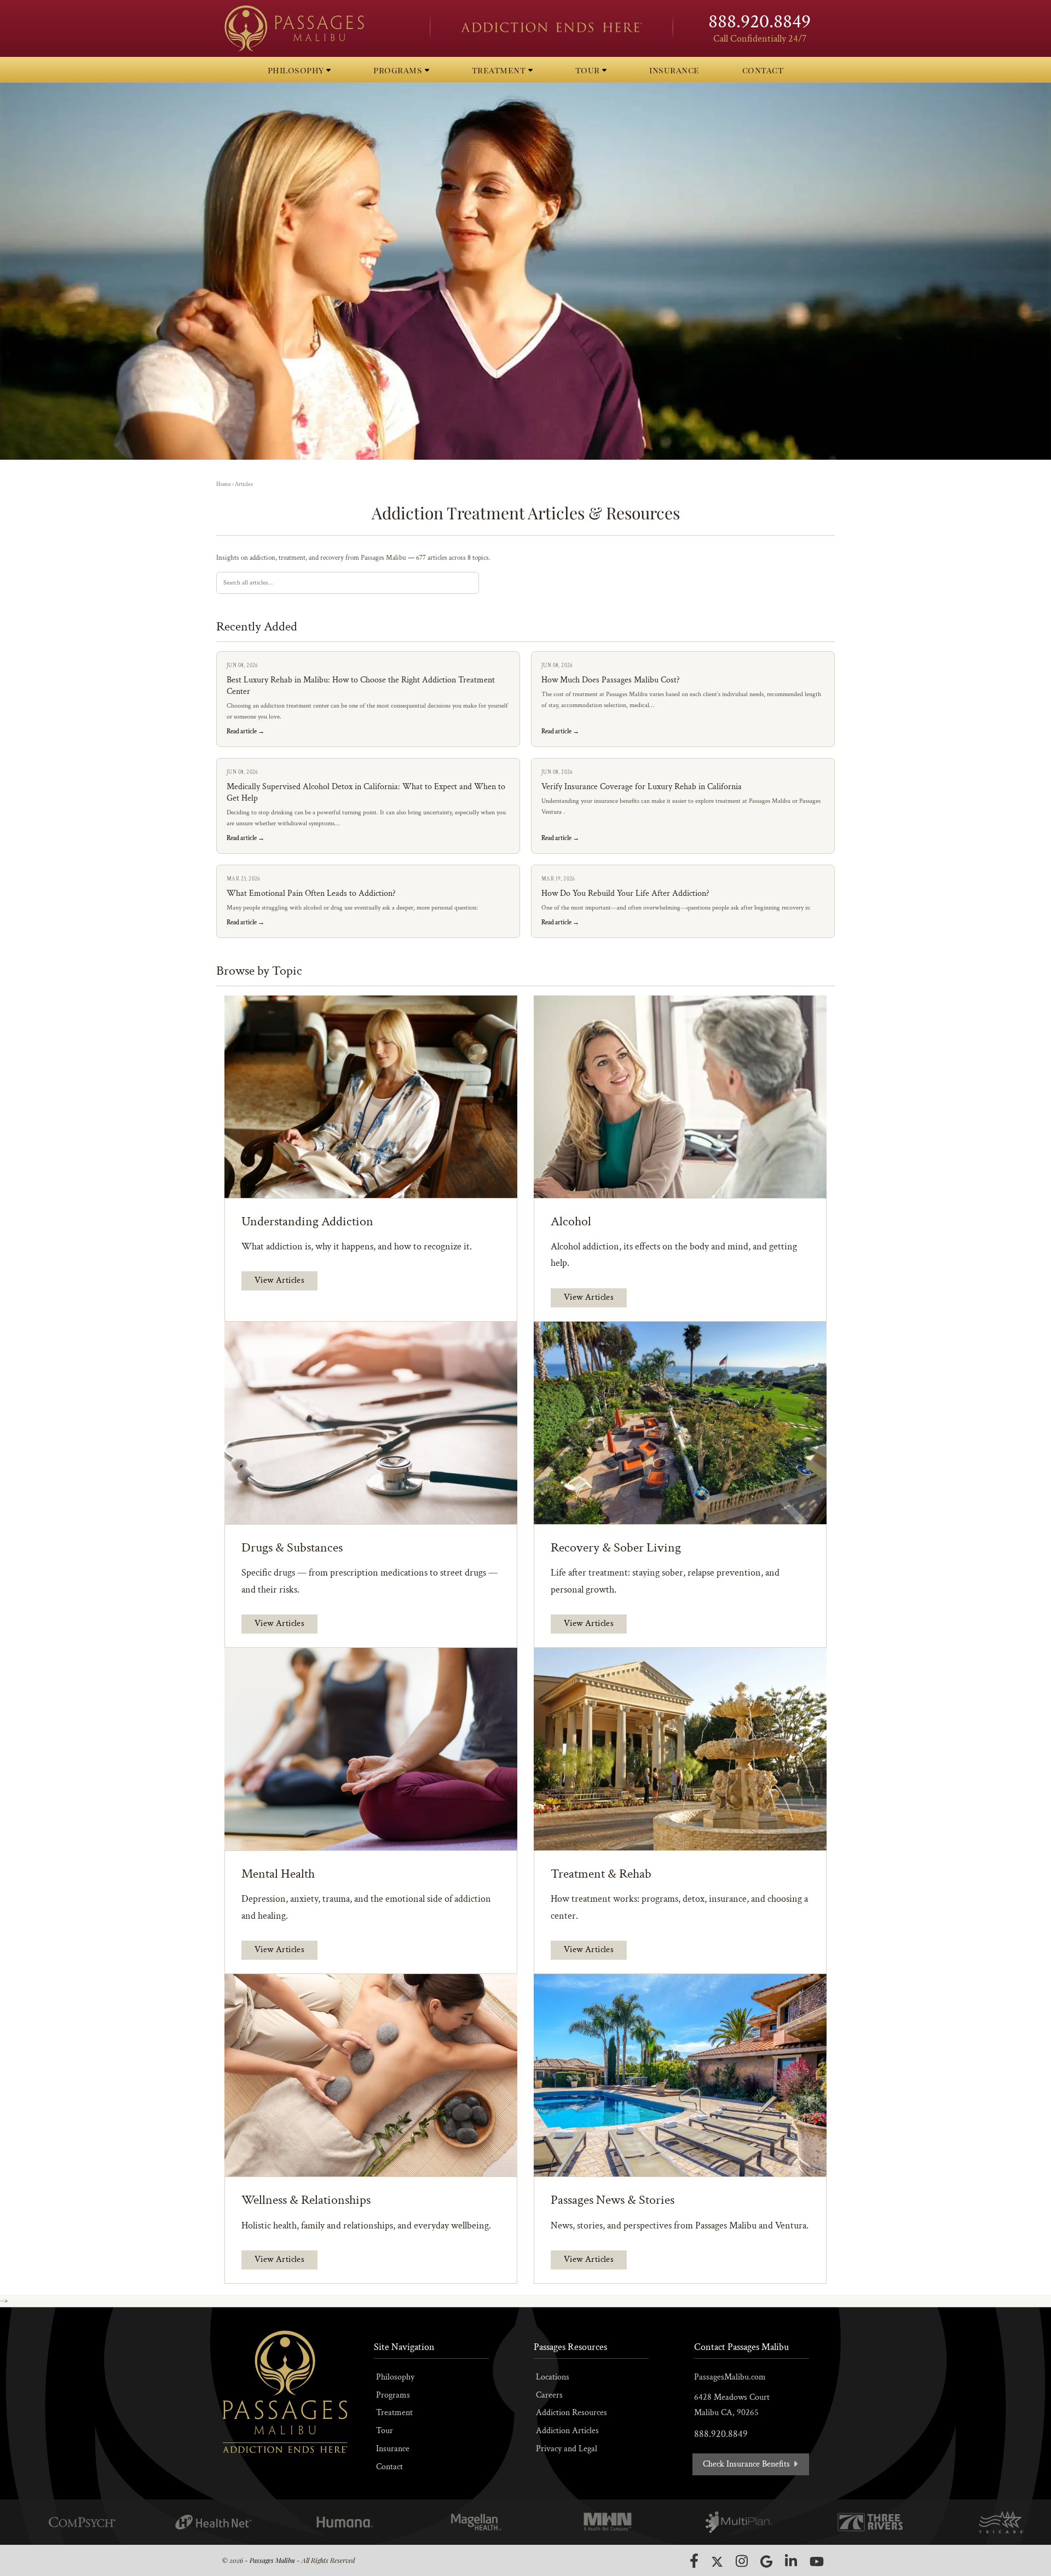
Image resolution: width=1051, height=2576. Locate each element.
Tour (385, 2431)
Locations (553, 2377)
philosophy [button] (297, 70)
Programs (393, 2395)
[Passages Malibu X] (717, 2562)
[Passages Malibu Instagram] (742, 2561)
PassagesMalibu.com (730, 2377)
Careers (549, 2395)
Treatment (394, 2413)
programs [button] (399, 70)
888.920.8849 (760, 22)
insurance (674, 70)
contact (763, 70)
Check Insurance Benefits (747, 2464)
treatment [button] (500, 70)
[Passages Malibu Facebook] (694, 2561)
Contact (389, 2467)
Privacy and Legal (567, 2449)
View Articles (279, 1280)
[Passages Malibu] (317, 28)
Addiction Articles (567, 2431)
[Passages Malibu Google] (766, 2561)
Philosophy (395, 2377)
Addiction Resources (571, 2413)
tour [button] (589, 70)
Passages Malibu (272, 2560)
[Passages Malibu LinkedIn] (791, 2561)
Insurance (393, 2449)
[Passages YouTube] (817, 2561)
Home (224, 484)
